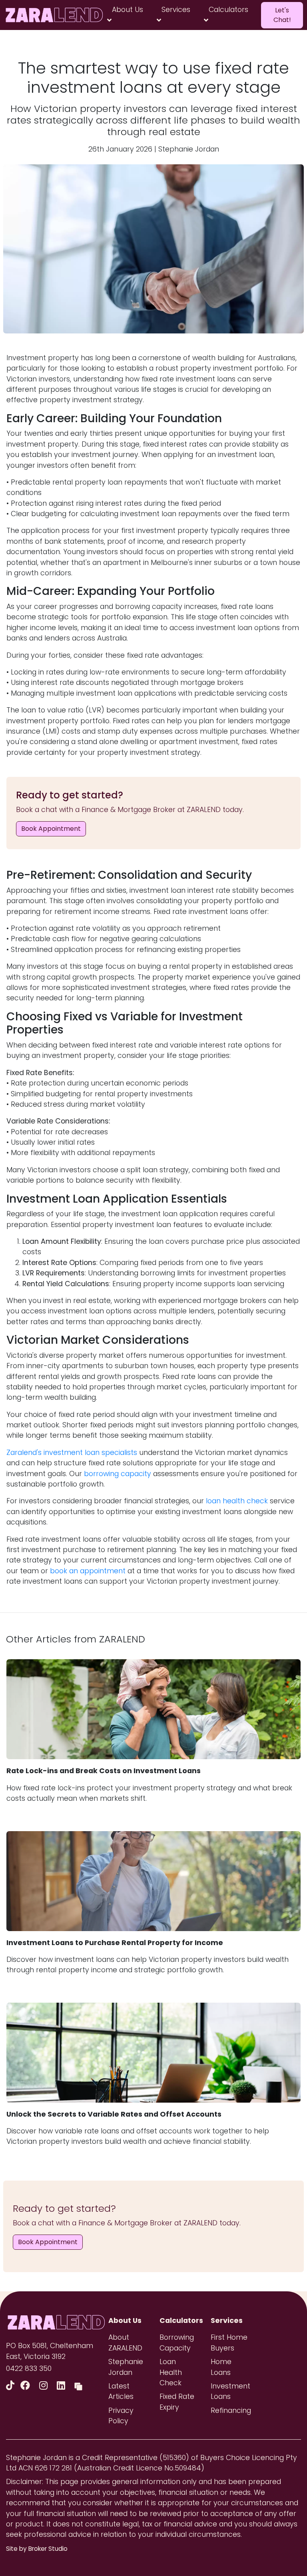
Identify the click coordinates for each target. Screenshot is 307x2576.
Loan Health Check (171, 2372)
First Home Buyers (229, 2343)
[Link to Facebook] (27, 2385)
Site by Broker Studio (37, 2549)
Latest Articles (121, 2391)
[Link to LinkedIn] (62, 2385)
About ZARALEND (125, 2343)
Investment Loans (230, 2391)
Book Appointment (51, 829)
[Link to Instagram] (45, 2385)
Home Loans (221, 2367)
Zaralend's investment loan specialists (72, 1453)
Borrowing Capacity (177, 2343)
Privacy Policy (121, 2416)
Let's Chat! (282, 15)
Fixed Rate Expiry (177, 2402)
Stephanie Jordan (126, 2367)
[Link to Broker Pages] (78, 2385)
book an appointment (88, 1571)
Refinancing (230, 2410)
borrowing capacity (118, 1474)
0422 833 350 (29, 2368)
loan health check (237, 1501)
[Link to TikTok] (12, 2385)
